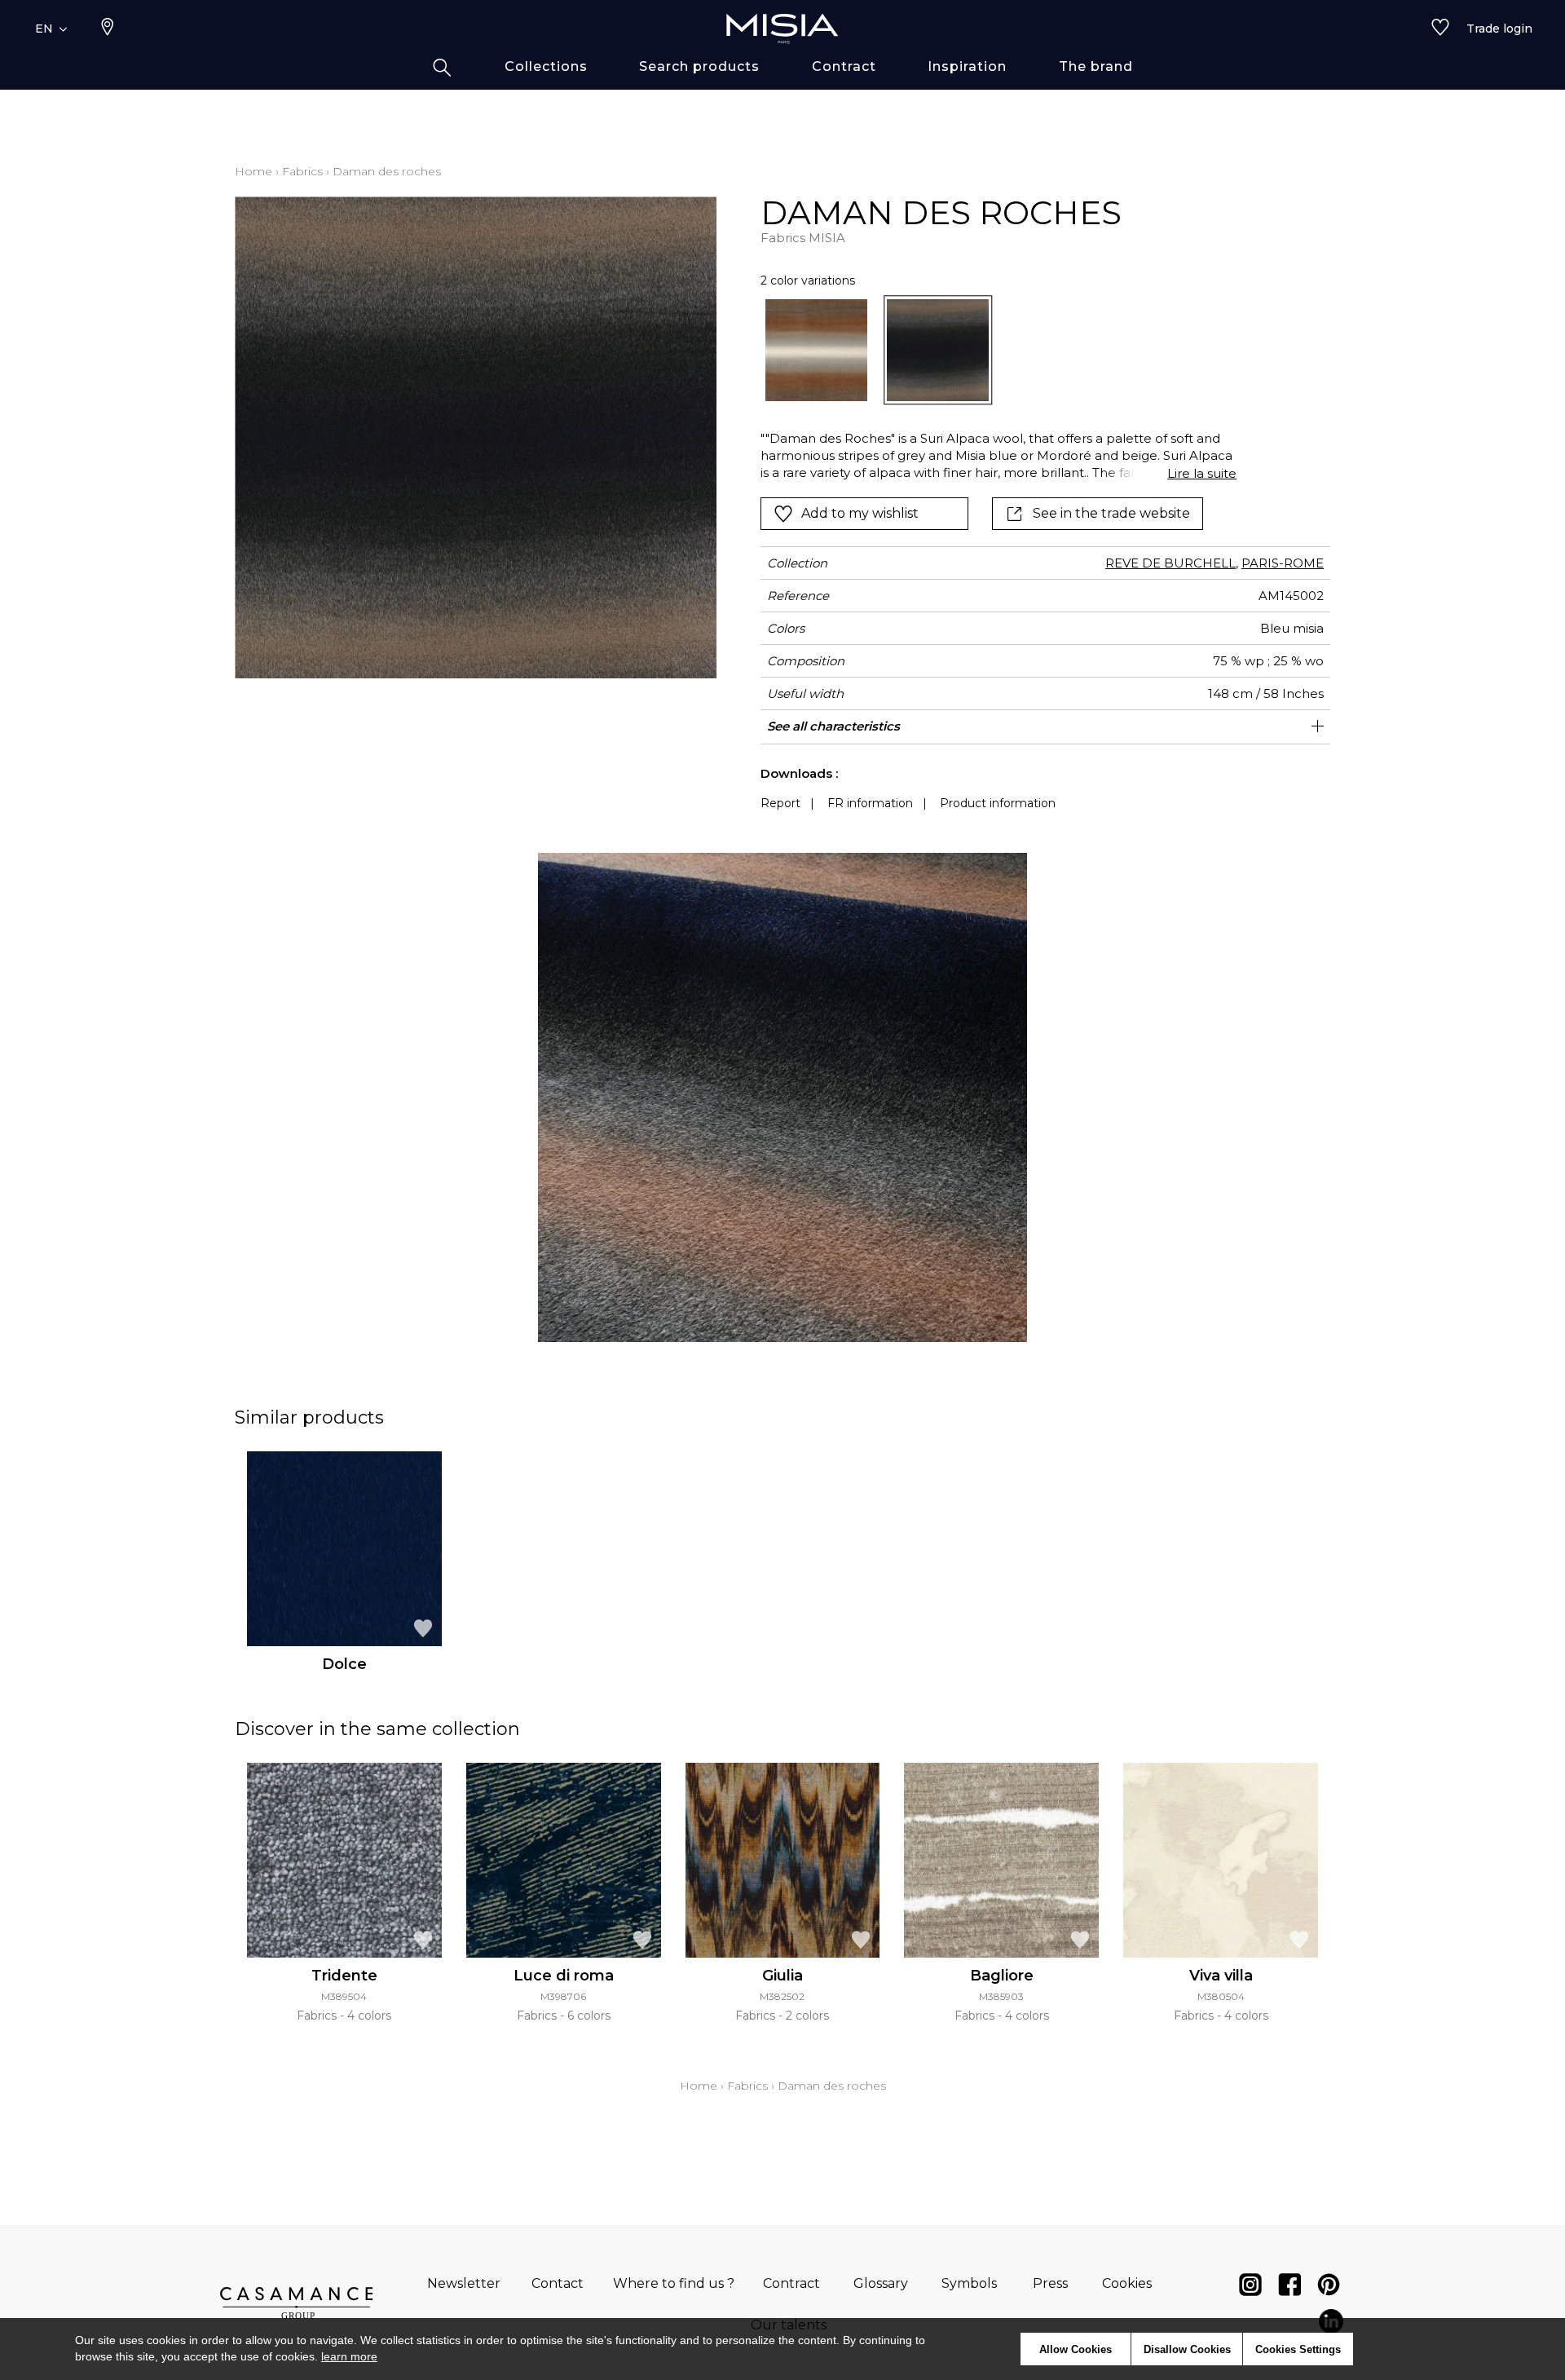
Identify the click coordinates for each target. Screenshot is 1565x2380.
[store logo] (782, 29)
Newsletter (464, 2283)
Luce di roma (564, 1976)
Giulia (782, 1976)
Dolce (344, 1664)
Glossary (881, 2283)
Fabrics (302, 171)
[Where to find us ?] (108, 29)
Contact (558, 2283)
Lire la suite (1202, 473)
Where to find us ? (674, 2283)
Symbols (969, 2283)
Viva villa (1221, 1976)
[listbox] (989, 350)
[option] (816, 350)
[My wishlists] (1440, 29)
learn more (349, 2356)
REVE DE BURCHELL (1170, 563)
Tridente (344, 1976)
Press (1050, 2283)
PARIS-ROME (1283, 563)
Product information (998, 803)
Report (780, 803)
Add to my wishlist (860, 513)
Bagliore (1002, 1976)
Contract (791, 2283)
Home (253, 171)
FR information (870, 803)
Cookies (1127, 2283)
